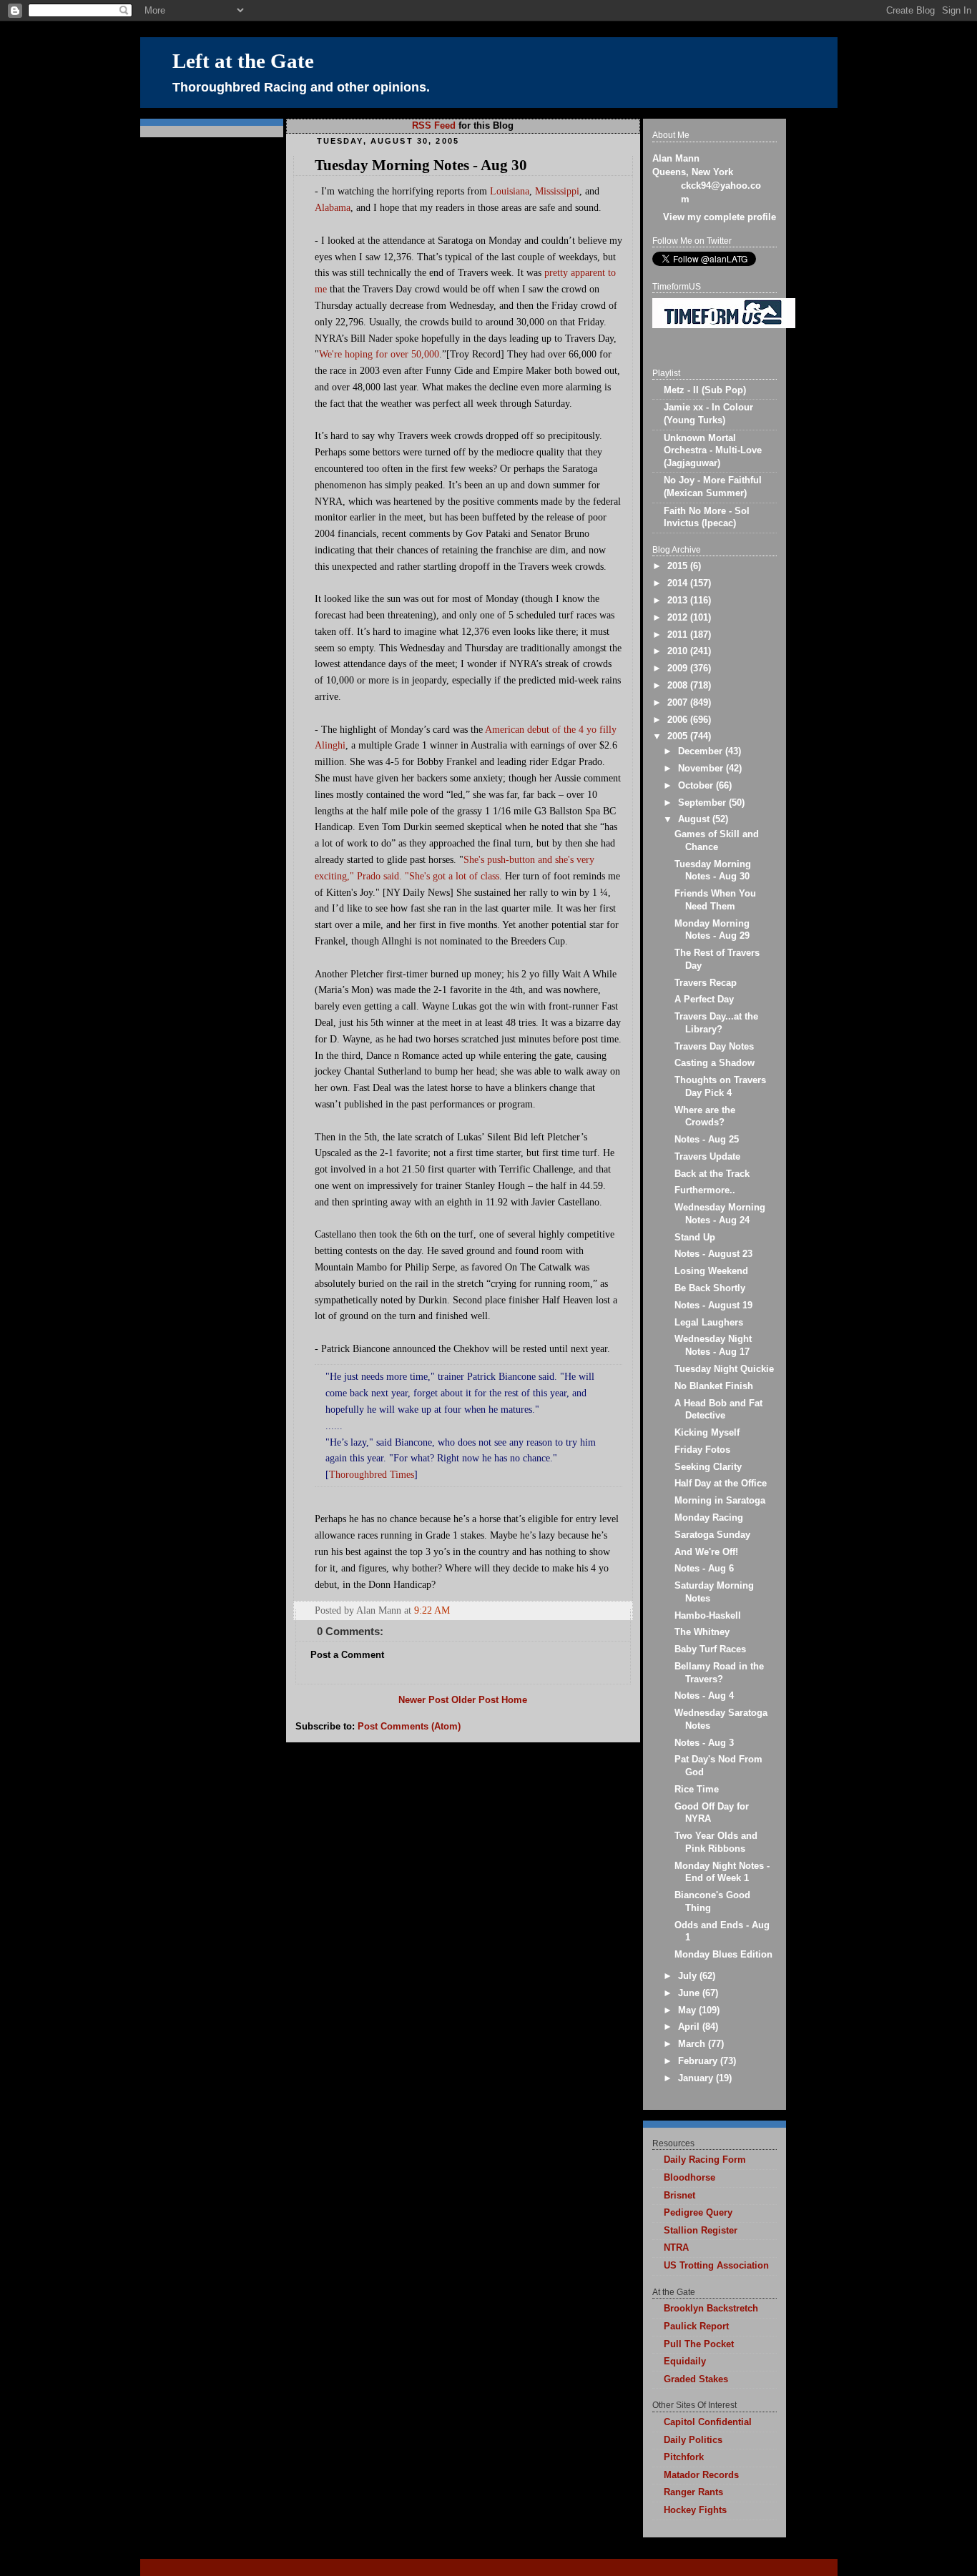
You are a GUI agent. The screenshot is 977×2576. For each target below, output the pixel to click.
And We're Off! (706, 1552)
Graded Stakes (696, 2379)
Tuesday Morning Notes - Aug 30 (421, 165)
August (695, 819)
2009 (679, 668)
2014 (679, 583)
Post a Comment (347, 1655)
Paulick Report (696, 2326)
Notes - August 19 (713, 1306)
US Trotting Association (716, 2266)
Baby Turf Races (710, 1649)
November (702, 769)
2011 (679, 635)
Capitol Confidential (708, 2422)
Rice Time (697, 1790)
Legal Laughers (709, 1323)
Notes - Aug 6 (704, 1569)
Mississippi (557, 191)
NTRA (676, 2248)
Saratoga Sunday (712, 1535)
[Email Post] (621, 1610)
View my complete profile (720, 217)
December (702, 751)
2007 (679, 703)
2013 (679, 601)
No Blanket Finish (714, 1386)
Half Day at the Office (721, 1484)
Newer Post (423, 1700)
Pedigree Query (698, 2213)
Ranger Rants (693, 2492)
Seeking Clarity (708, 1467)
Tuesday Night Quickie (724, 1369)
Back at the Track (712, 1174)
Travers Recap (706, 983)
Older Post (475, 1700)
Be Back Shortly (710, 1288)
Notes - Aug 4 (704, 1696)
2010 (679, 651)
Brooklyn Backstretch (711, 2309)
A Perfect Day (704, 1000)
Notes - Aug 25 (707, 1140)
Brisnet (679, 2196)
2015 (679, 566)
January (697, 2078)
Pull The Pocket (699, 2344)
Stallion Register (701, 2231)
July (689, 1976)
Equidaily (685, 2362)
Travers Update (707, 1157)
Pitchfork (684, 2457)
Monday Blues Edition (723, 1955)
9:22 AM (432, 1610)
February (699, 2061)
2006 (679, 720)
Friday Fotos (702, 1450)
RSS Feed (434, 126)
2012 (679, 618)
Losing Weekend (711, 1271)
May (688, 2010)
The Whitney (702, 1632)
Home (514, 1700)
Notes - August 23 (713, 1254)
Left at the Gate (243, 61)
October (697, 786)
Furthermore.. (705, 1190)
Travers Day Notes (714, 1047)
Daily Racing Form (705, 2160)
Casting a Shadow (715, 1063)
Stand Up (695, 1238)
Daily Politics (693, 2440)
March (693, 2044)
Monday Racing (709, 1518)
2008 (679, 686)
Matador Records (701, 2475)
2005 (679, 736)
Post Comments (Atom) (409, 1727)
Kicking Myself (707, 1433)
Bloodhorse (689, 2178)
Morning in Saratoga (720, 1501)
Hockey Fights (695, 2510)
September (703, 803)
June (690, 1993)
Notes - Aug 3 (704, 1743)
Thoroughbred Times (372, 1474)
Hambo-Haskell (708, 1616)
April (690, 2027)
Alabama (333, 207)
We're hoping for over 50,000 (379, 354)
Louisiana (510, 191)
